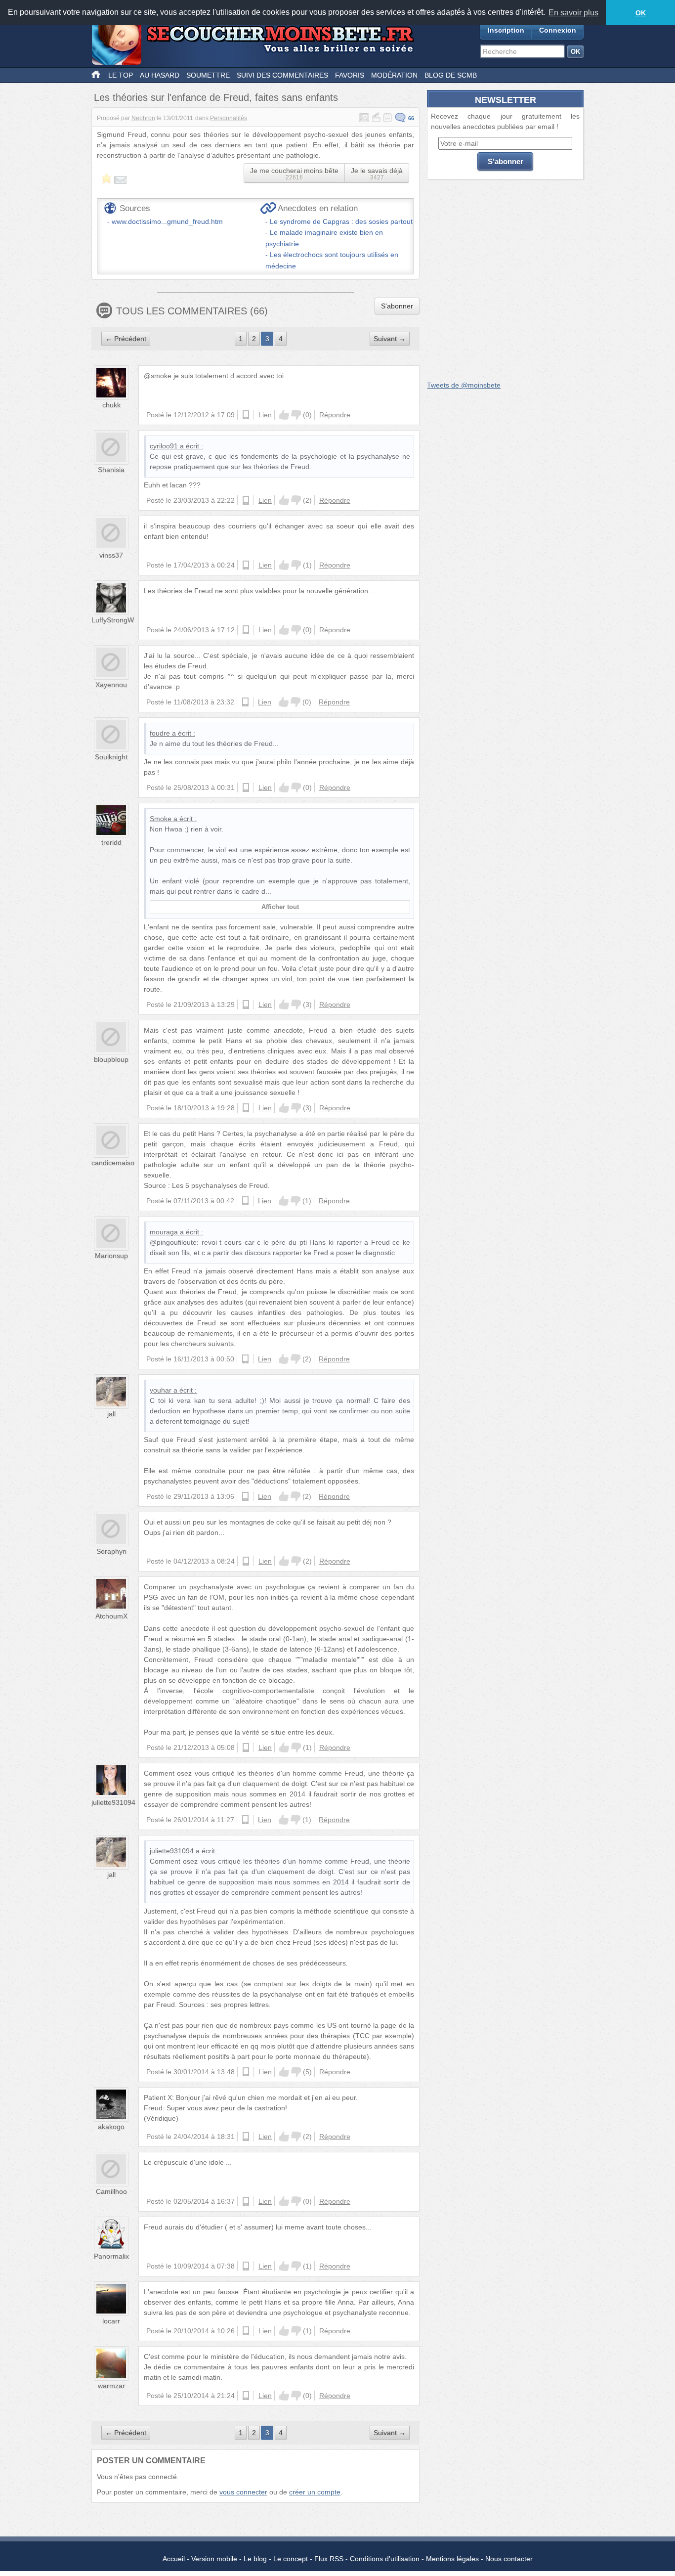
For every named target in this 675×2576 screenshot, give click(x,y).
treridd (111, 842)
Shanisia (111, 470)
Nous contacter (509, 2559)
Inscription (506, 30)
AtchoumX (111, 1616)
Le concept (291, 2559)
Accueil (174, 2559)
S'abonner (397, 306)
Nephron (143, 118)
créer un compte (315, 2492)
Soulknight (111, 757)
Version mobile (214, 2559)
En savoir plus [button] (573, 13)
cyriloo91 (164, 446)
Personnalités (229, 118)
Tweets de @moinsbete (464, 385)
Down (296, 415)
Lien (265, 415)
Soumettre (208, 75)
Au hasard (160, 75)
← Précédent (126, 339)
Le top (121, 75)
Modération (394, 75)
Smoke (161, 819)
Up (284, 415)
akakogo (111, 2127)
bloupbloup (111, 1059)
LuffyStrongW (113, 620)
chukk (111, 405)
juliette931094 (113, 1802)
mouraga (164, 1232)
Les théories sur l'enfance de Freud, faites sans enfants (216, 97)
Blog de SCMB (451, 75)
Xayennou (111, 685)
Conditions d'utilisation (385, 2559)
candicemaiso (113, 1163)
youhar (161, 1390)
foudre (160, 733)
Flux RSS (329, 2559)
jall (111, 1414)
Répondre (335, 415)
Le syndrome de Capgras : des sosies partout (341, 221)
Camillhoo (111, 2191)
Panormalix (111, 2256)
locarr (111, 2321)
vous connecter (243, 2492)
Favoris (350, 75)
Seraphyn (111, 1551)
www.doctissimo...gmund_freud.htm (167, 221)
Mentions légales (452, 2559)
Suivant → (390, 339)
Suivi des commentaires (282, 75)
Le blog (255, 2559)
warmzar (111, 2386)
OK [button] (641, 13)
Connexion (558, 30)
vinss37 (111, 555)
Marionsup (111, 1256)
